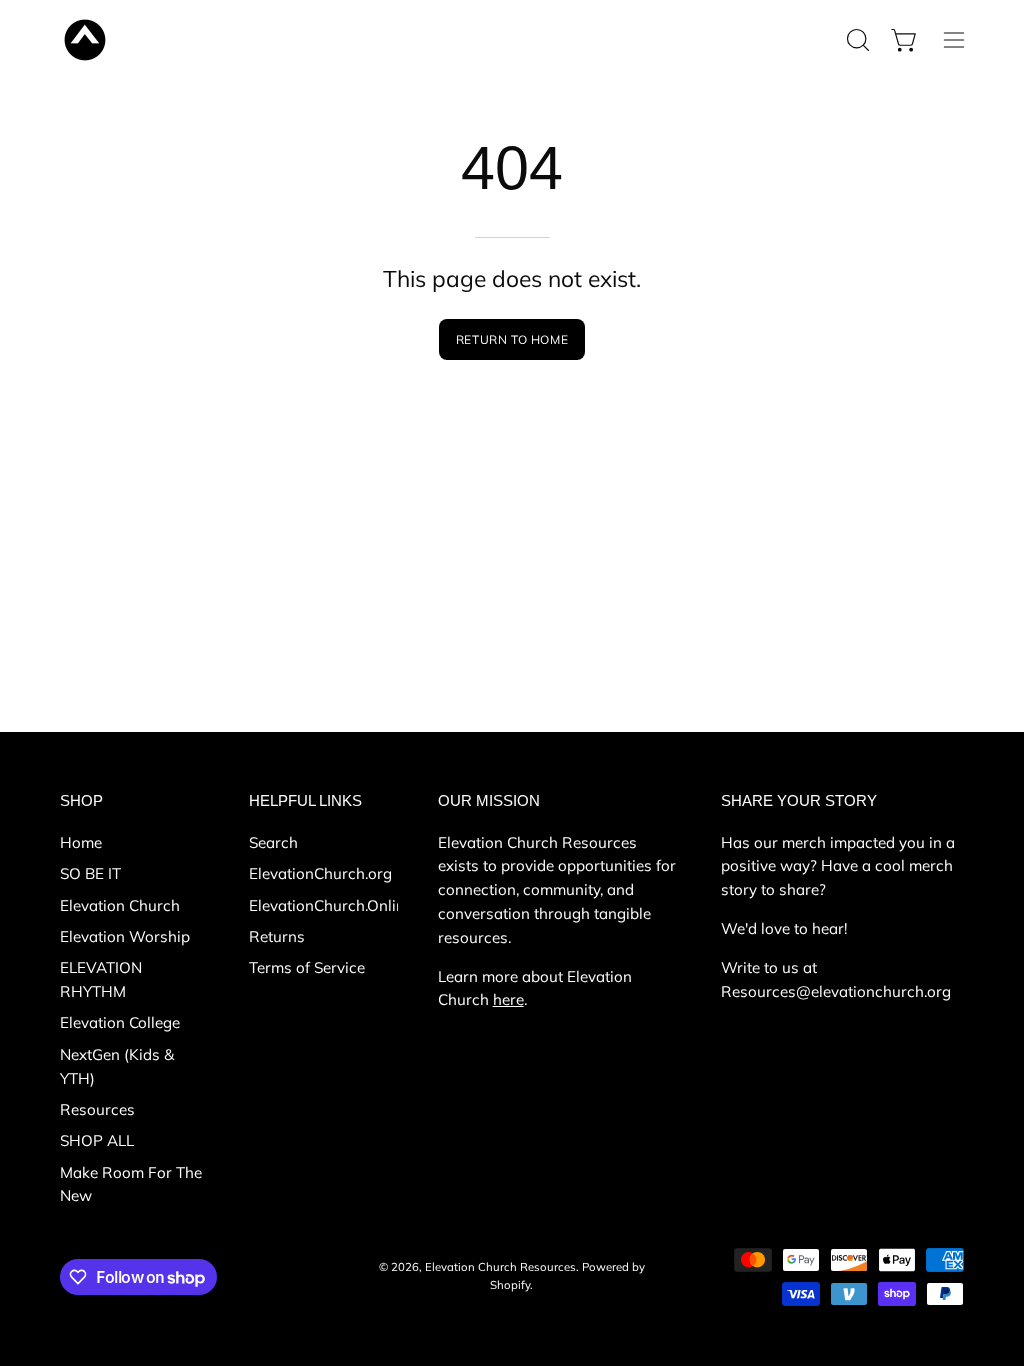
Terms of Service (307, 967)
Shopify (510, 1285)
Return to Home (512, 339)
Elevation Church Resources (500, 1267)
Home (81, 842)
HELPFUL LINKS (305, 800)
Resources (97, 1109)
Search (273, 842)
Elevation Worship (125, 936)
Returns (277, 936)
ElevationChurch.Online (331, 904)
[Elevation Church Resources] (85, 40)
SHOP (81, 800)
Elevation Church (120, 904)
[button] (856, 40)
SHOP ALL (97, 1140)
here (508, 999)
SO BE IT (90, 873)
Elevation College (120, 1022)
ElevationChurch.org (320, 873)
